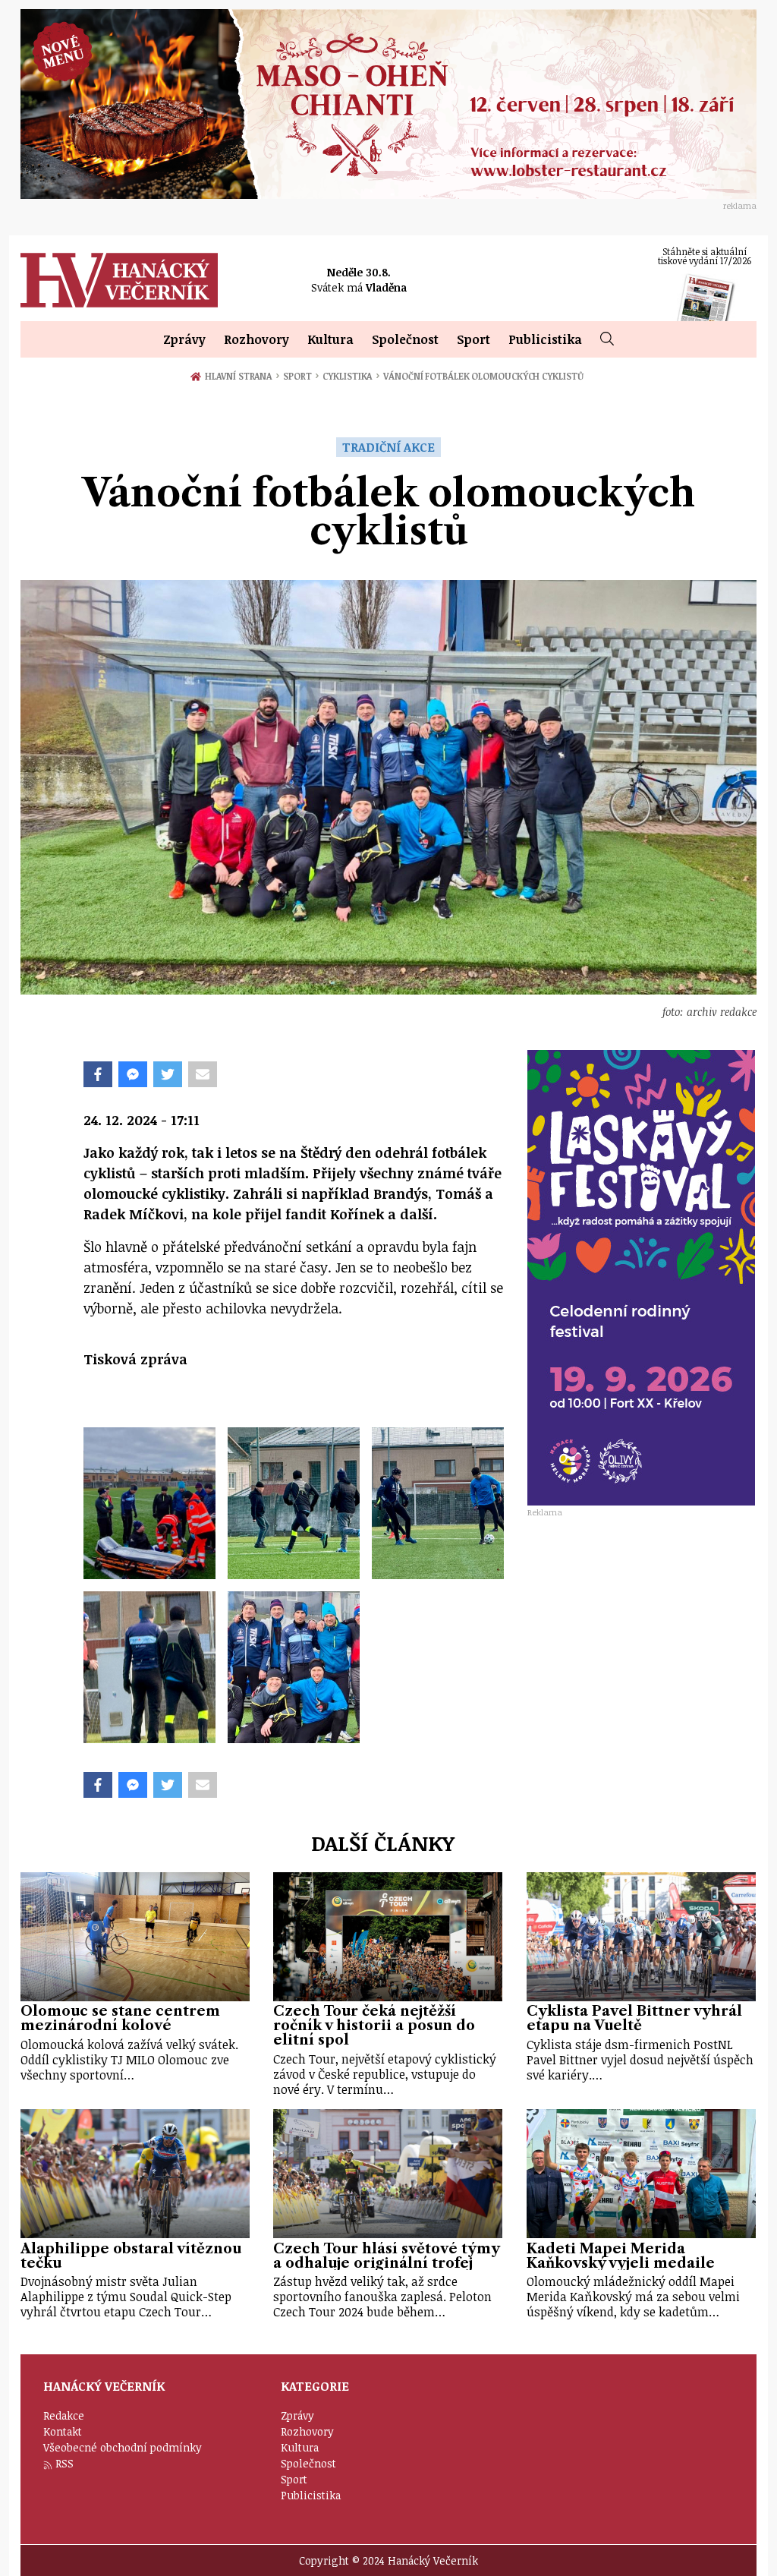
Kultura (330, 339)
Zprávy (184, 339)
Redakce (64, 2415)
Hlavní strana (241, 376)
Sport (473, 339)
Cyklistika (351, 376)
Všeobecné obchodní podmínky (123, 2447)
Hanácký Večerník (119, 280)
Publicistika (545, 339)
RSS (64, 2463)
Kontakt (63, 2431)
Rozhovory (256, 339)
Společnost (405, 339)
